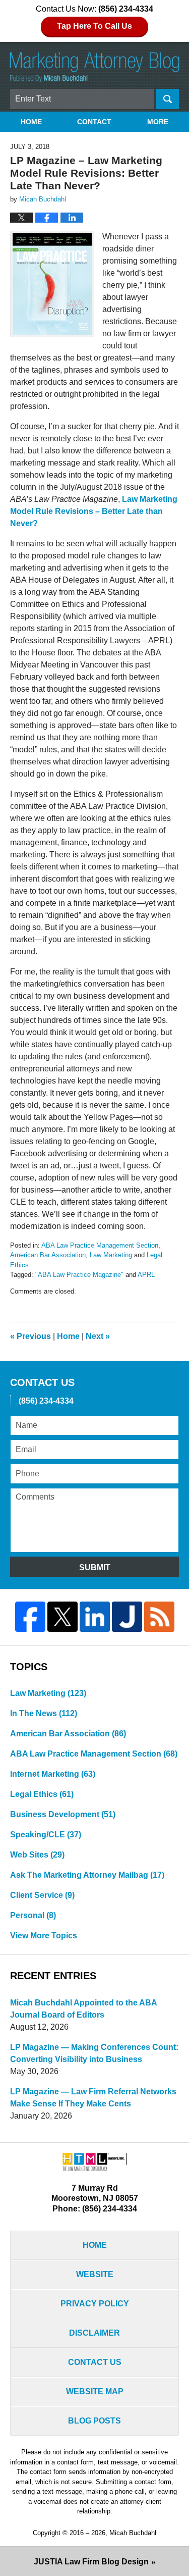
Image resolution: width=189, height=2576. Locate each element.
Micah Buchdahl (133, 2533)
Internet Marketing (53, 1774)
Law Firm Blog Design (91, 2562)
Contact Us (95, 2362)
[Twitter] (62, 1617)
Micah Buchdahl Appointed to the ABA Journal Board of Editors (83, 2009)
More (158, 122)
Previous (30, 1336)
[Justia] (127, 1617)
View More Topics (44, 1936)
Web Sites (37, 1855)
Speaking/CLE (46, 1835)
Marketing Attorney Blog (95, 67)
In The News (44, 1713)
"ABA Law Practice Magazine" (79, 1275)
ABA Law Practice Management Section (100, 1245)
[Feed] (159, 1617)
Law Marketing (111, 1255)
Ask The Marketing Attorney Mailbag (87, 1875)
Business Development (63, 1814)
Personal (33, 1915)
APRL (146, 1275)
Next (98, 1336)
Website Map (95, 2391)
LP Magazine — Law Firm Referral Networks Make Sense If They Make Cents (93, 2098)
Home (31, 122)
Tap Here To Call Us (94, 26)
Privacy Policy (95, 2304)
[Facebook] (30, 1617)
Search (168, 99)
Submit (95, 1567)
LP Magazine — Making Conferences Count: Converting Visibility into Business (94, 2053)
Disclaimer (94, 2333)
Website (95, 2274)
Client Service (42, 1895)
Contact (94, 122)
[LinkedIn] (95, 1617)
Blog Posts (94, 2421)
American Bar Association (48, 1255)
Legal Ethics (42, 1794)
